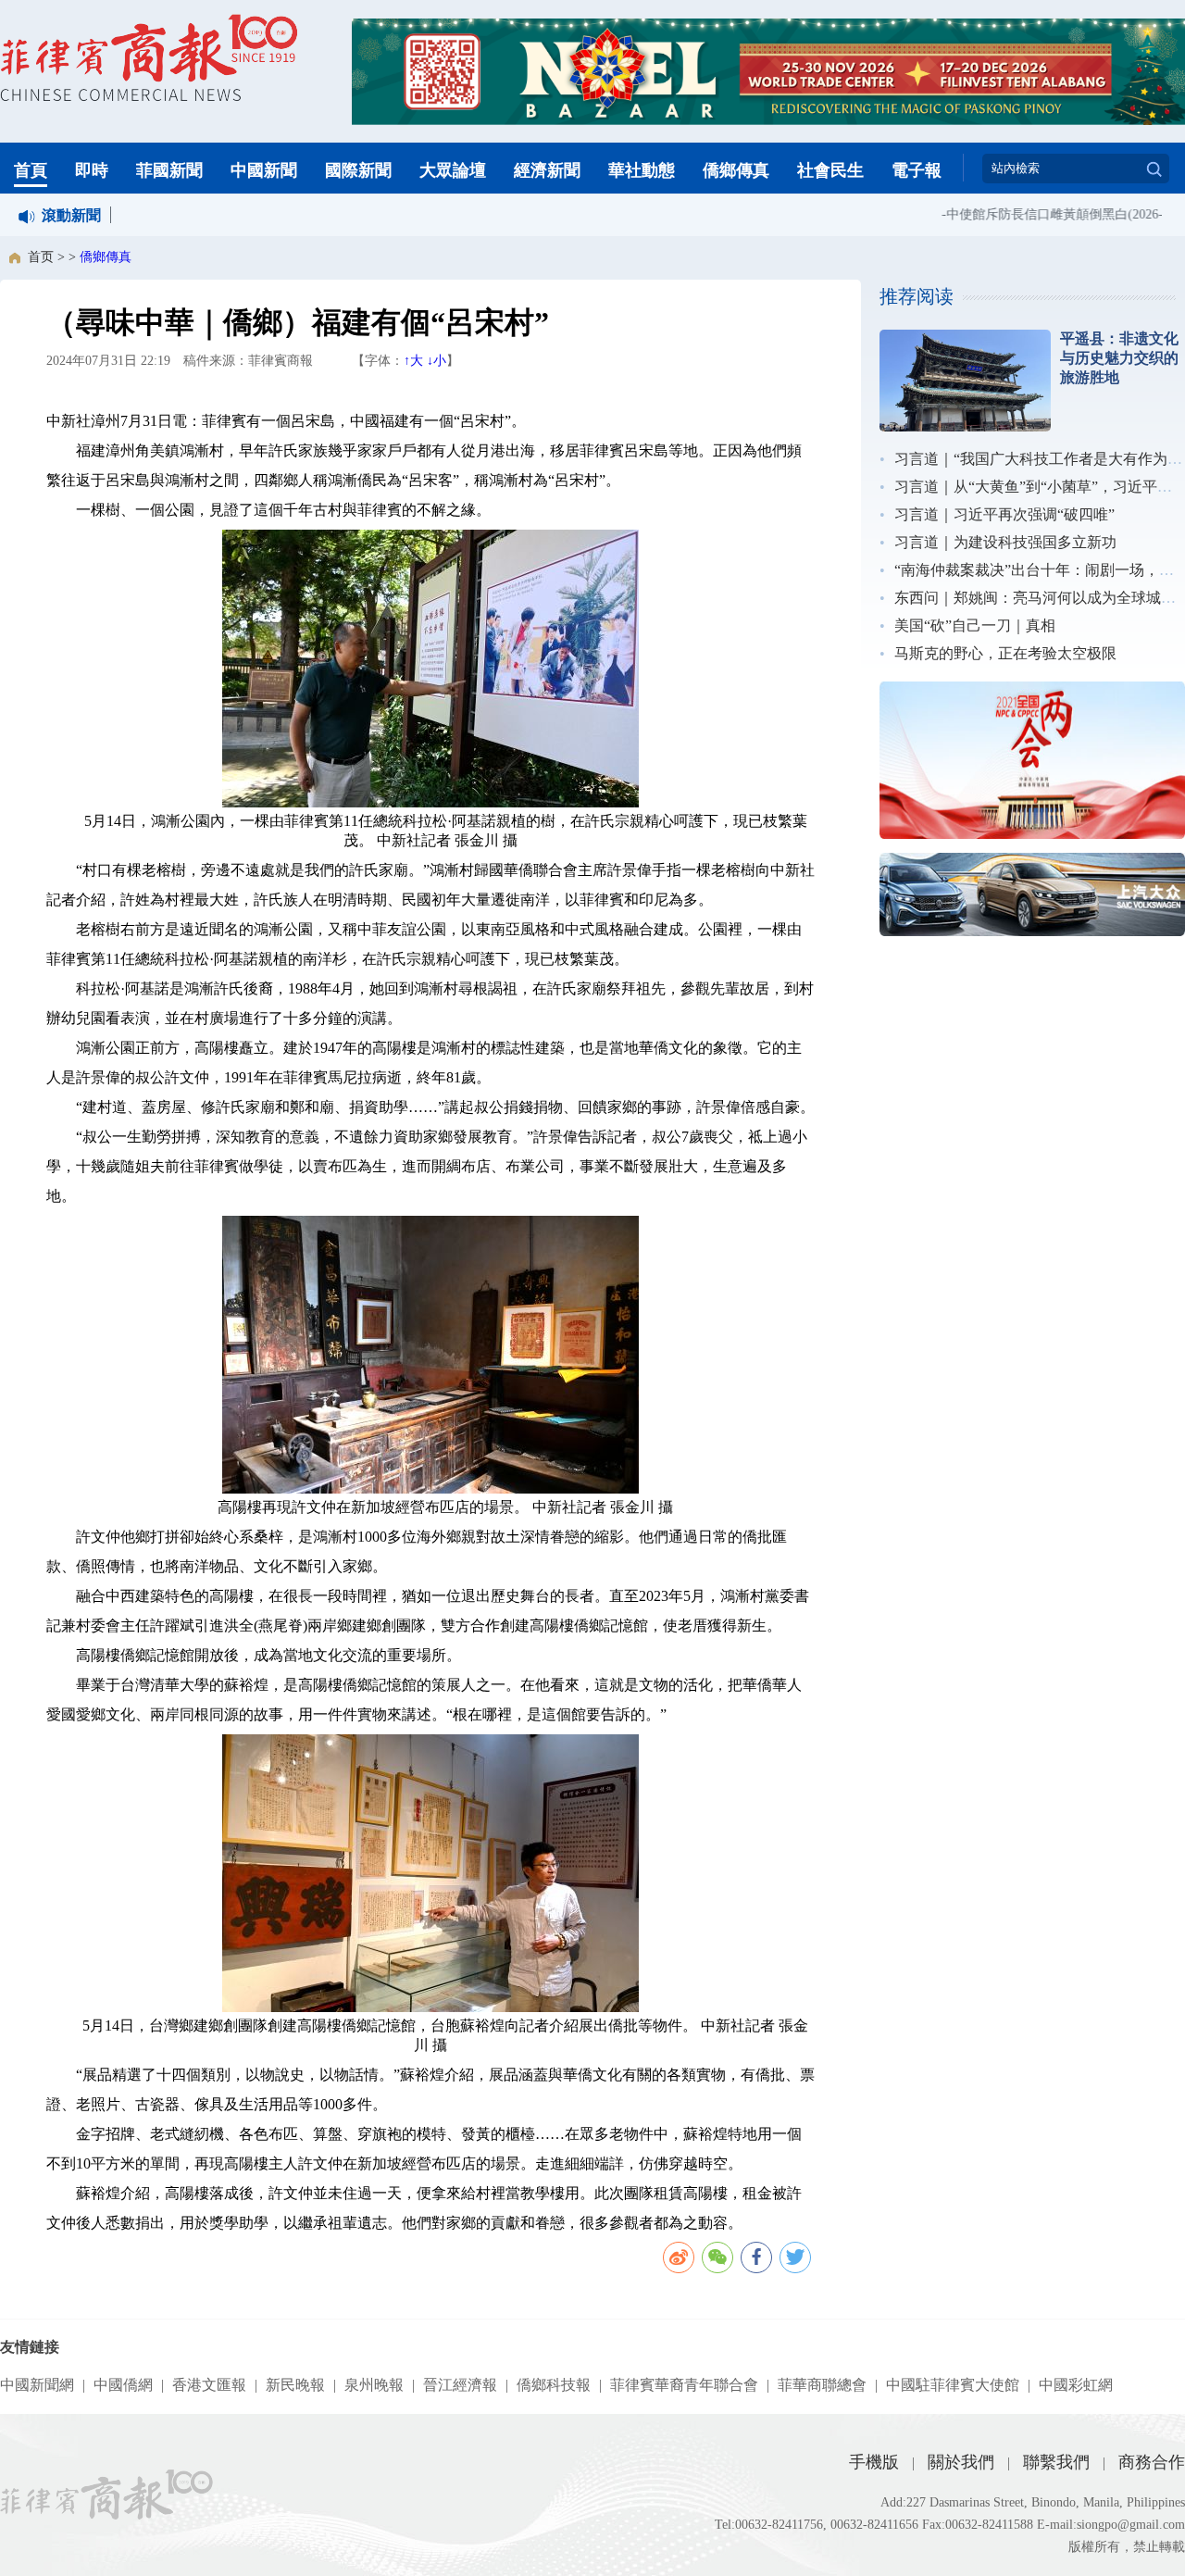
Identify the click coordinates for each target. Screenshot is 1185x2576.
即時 (92, 170)
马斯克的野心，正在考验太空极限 (1005, 653)
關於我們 (961, 2462)
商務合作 (1152, 2462)
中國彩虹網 (1076, 2385)
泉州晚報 (374, 2385)
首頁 (31, 170)
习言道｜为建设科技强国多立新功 (1005, 542)
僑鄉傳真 (736, 170)
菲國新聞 (169, 170)
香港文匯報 (209, 2385)
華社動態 (642, 170)
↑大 (413, 361)
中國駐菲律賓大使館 (953, 2385)
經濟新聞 (547, 170)
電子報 (917, 170)
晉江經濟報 (460, 2385)
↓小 (437, 361)
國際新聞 (358, 170)
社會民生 (830, 170)
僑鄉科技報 (554, 2385)
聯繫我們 (1056, 2462)
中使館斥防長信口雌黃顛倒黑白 (1015, 214)
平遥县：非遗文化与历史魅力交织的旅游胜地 (1119, 358)
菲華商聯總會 (822, 2385)
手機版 (874, 2462)
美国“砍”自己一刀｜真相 (975, 625)
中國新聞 (264, 170)
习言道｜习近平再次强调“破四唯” (1004, 514)
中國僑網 (123, 2385)
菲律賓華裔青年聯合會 (684, 2385)
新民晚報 (295, 2385)
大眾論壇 (453, 170)
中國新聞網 (37, 2385)
